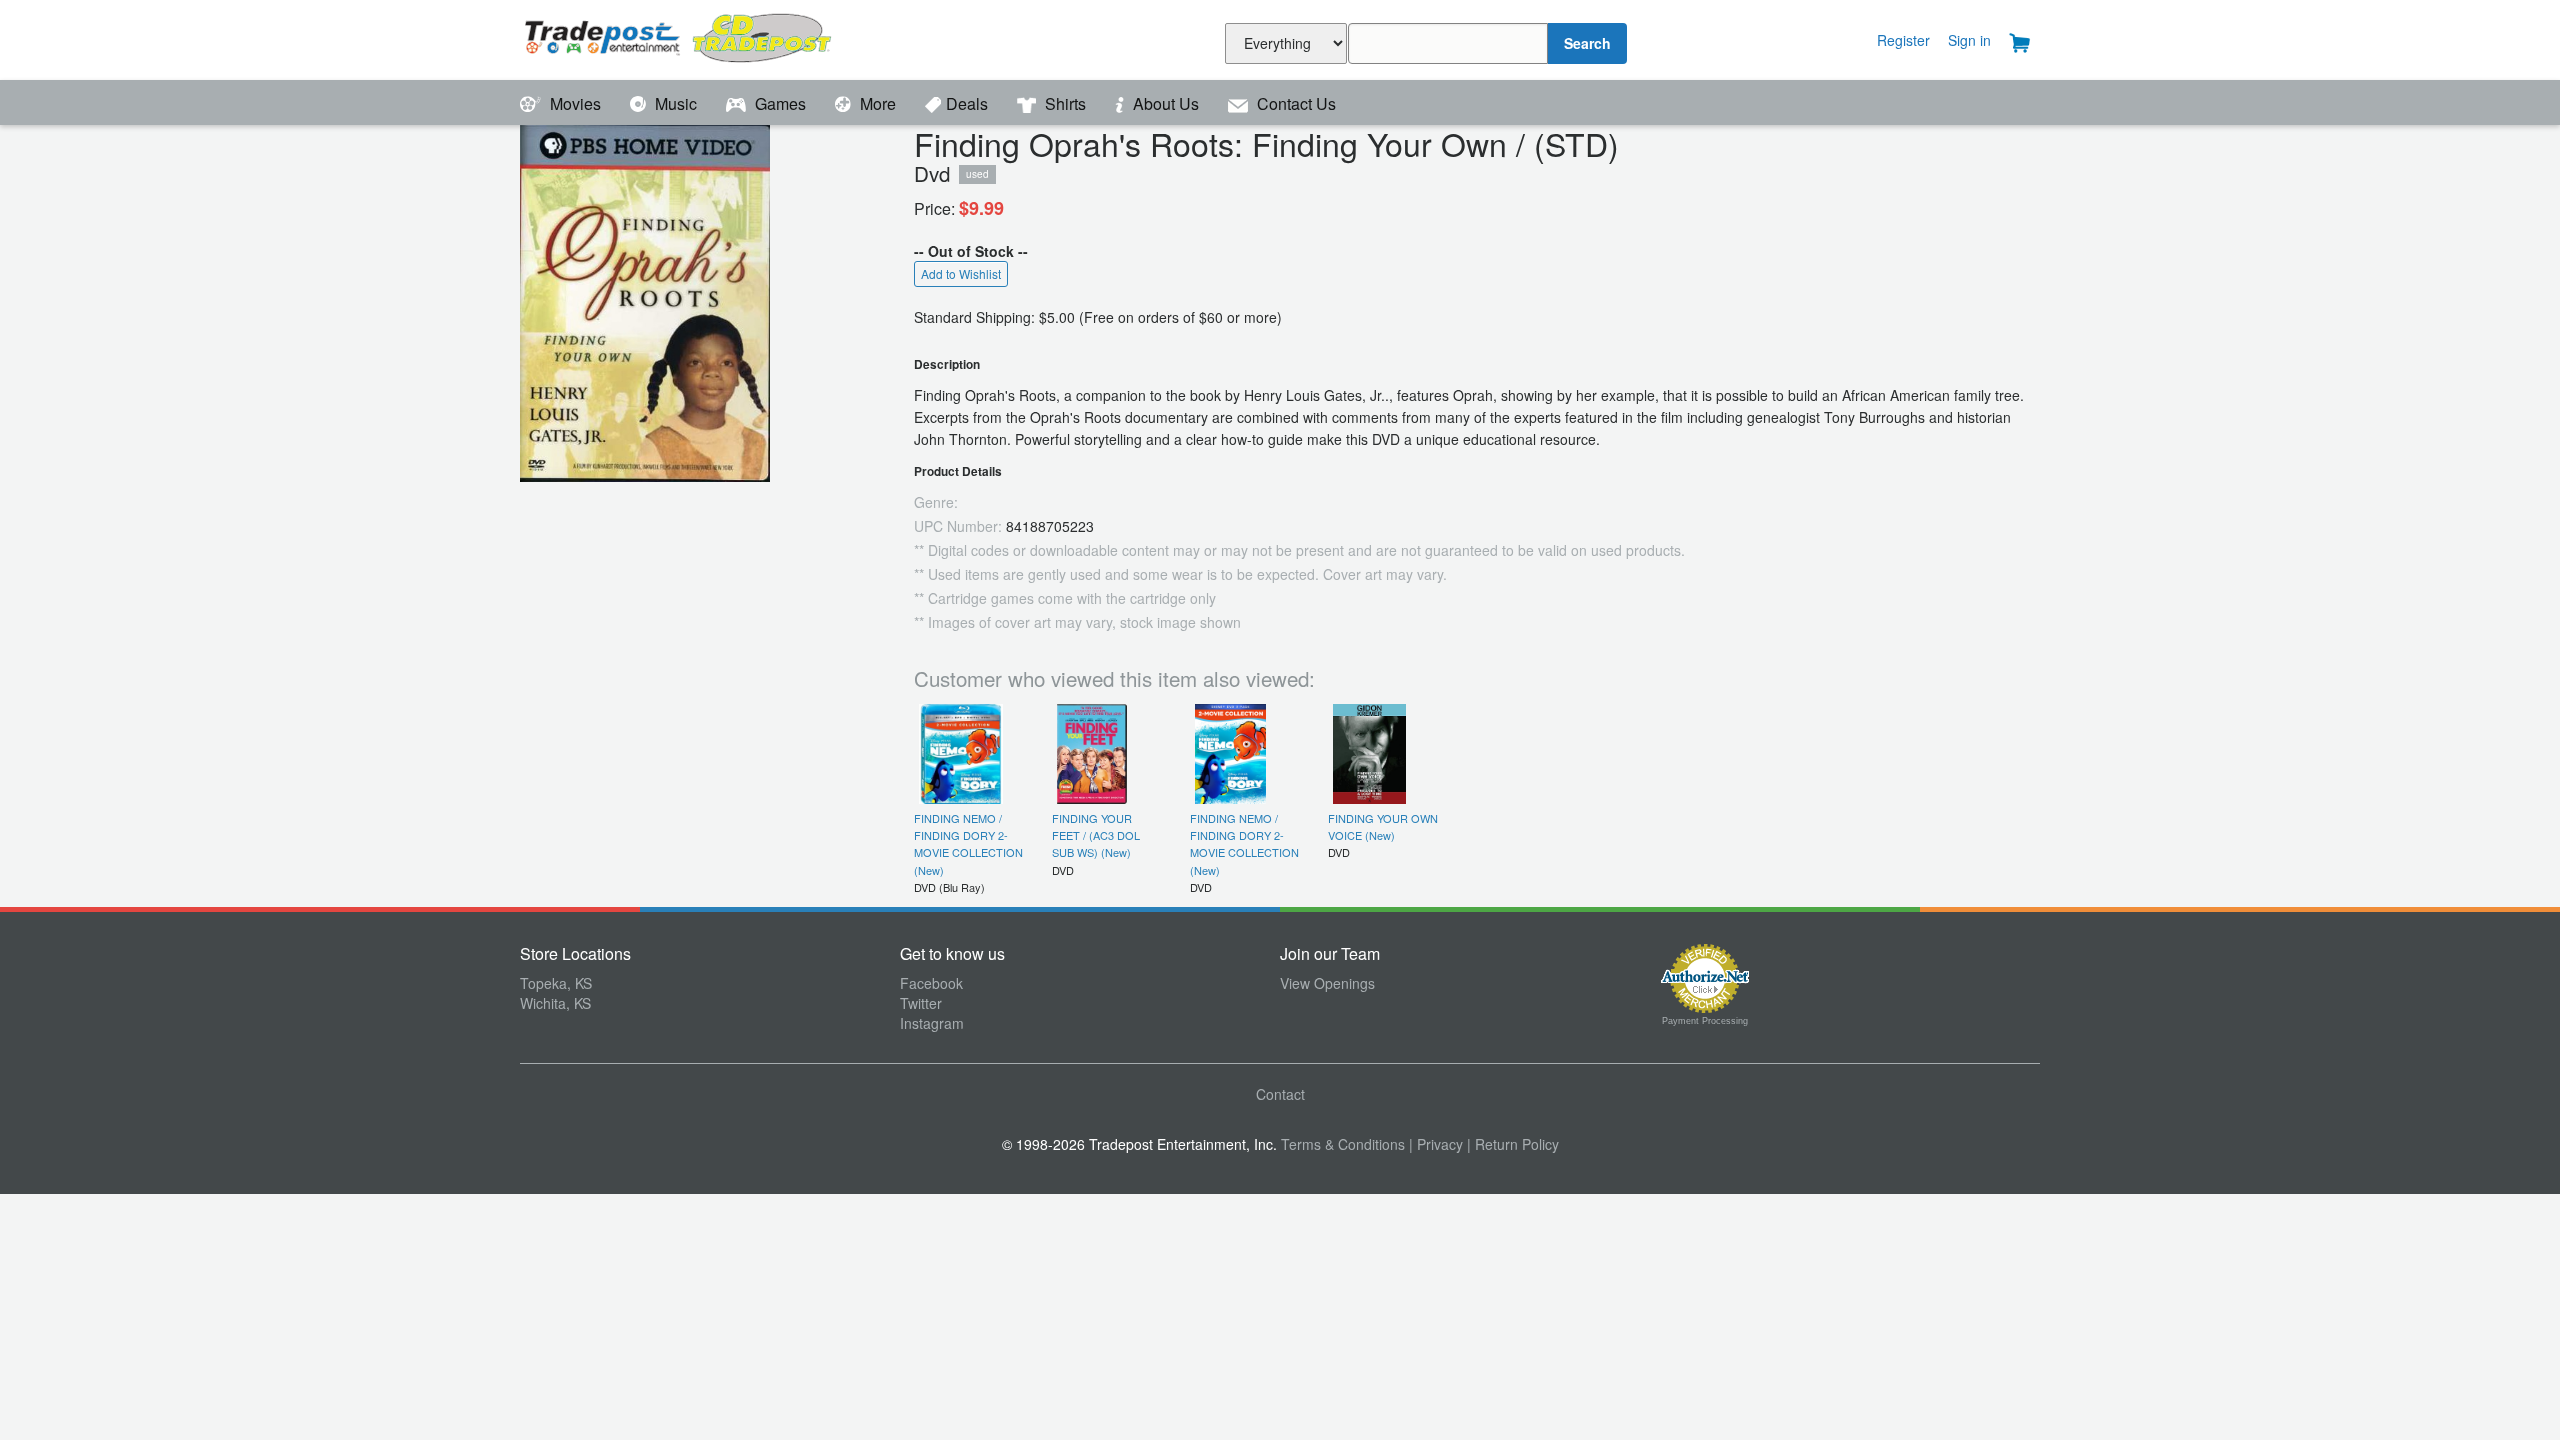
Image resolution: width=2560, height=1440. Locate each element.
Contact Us (1294, 103)
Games (780, 103)
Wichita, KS (555, 1003)
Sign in (1969, 40)
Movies (575, 103)
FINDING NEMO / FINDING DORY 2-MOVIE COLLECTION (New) (968, 844)
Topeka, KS (556, 983)
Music (676, 103)
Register (1903, 40)
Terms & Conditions (1343, 1144)
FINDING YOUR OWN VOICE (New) (1383, 826)
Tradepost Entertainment (710, 37)
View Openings (1327, 983)
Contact (1280, 1094)
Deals (969, 103)
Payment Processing (1705, 1021)
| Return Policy (1513, 1144)
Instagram (932, 1023)
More (878, 103)
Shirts (1065, 103)
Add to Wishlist (961, 273)
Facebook (931, 983)
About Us (1166, 103)
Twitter (921, 1003)
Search (1587, 43)
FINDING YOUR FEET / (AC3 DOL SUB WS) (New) (1096, 835)
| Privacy (1436, 1144)
